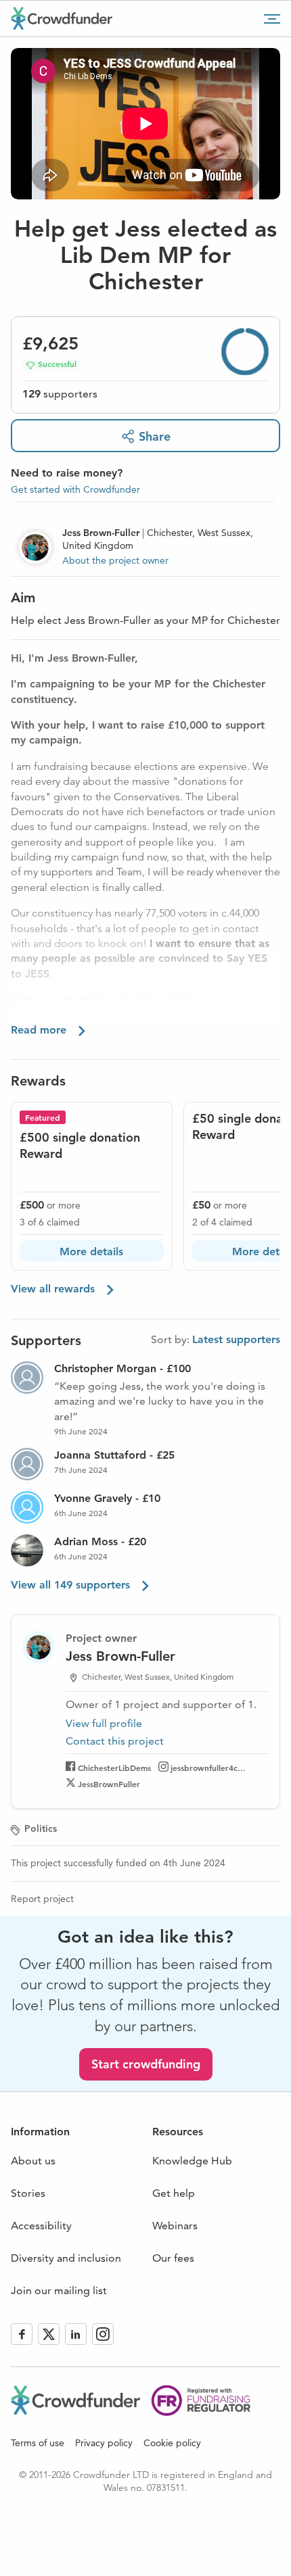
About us (33, 2161)
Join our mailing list (59, 2290)
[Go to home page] (62, 18)
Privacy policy (104, 2443)
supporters (60, 394)
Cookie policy (172, 2443)
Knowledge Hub (192, 2161)
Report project (42, 1899)
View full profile (104, 1723)
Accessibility (41, 2226)
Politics (41, 1828)
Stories (28, 2193)
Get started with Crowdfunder (75, 489)
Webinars (175, 2226)
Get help (174, 2193)
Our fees (173, 2258)
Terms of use (38, 2443)
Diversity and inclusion (66, 2258)
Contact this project (115, 1741)
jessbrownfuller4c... (208, 1768)
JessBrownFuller (109, 1784)
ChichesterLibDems (114, 1768)
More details (91, 1251)
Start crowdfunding (146, 2064)
